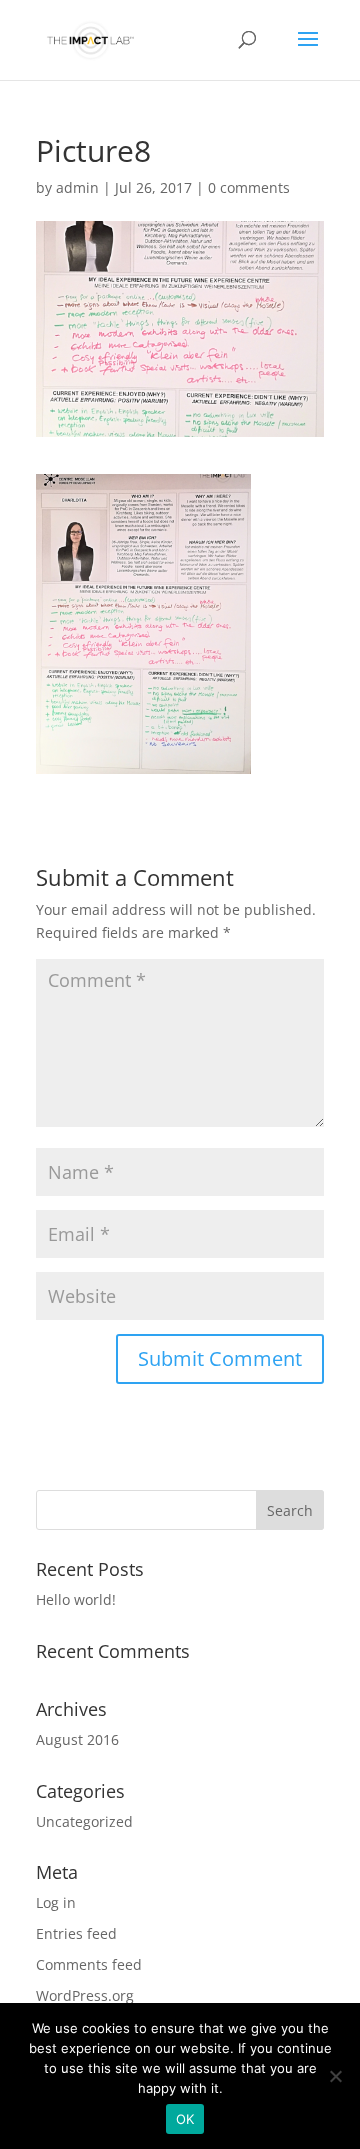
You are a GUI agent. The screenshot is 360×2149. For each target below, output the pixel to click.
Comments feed (89, 1964)
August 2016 (77, 1739)
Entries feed (76, 1933)
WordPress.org (85, 1995)
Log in (56, 1902)
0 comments (249, 187)
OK (185, 2119)
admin (77, 187)
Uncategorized (84, 1821)
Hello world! (76, 1599)
